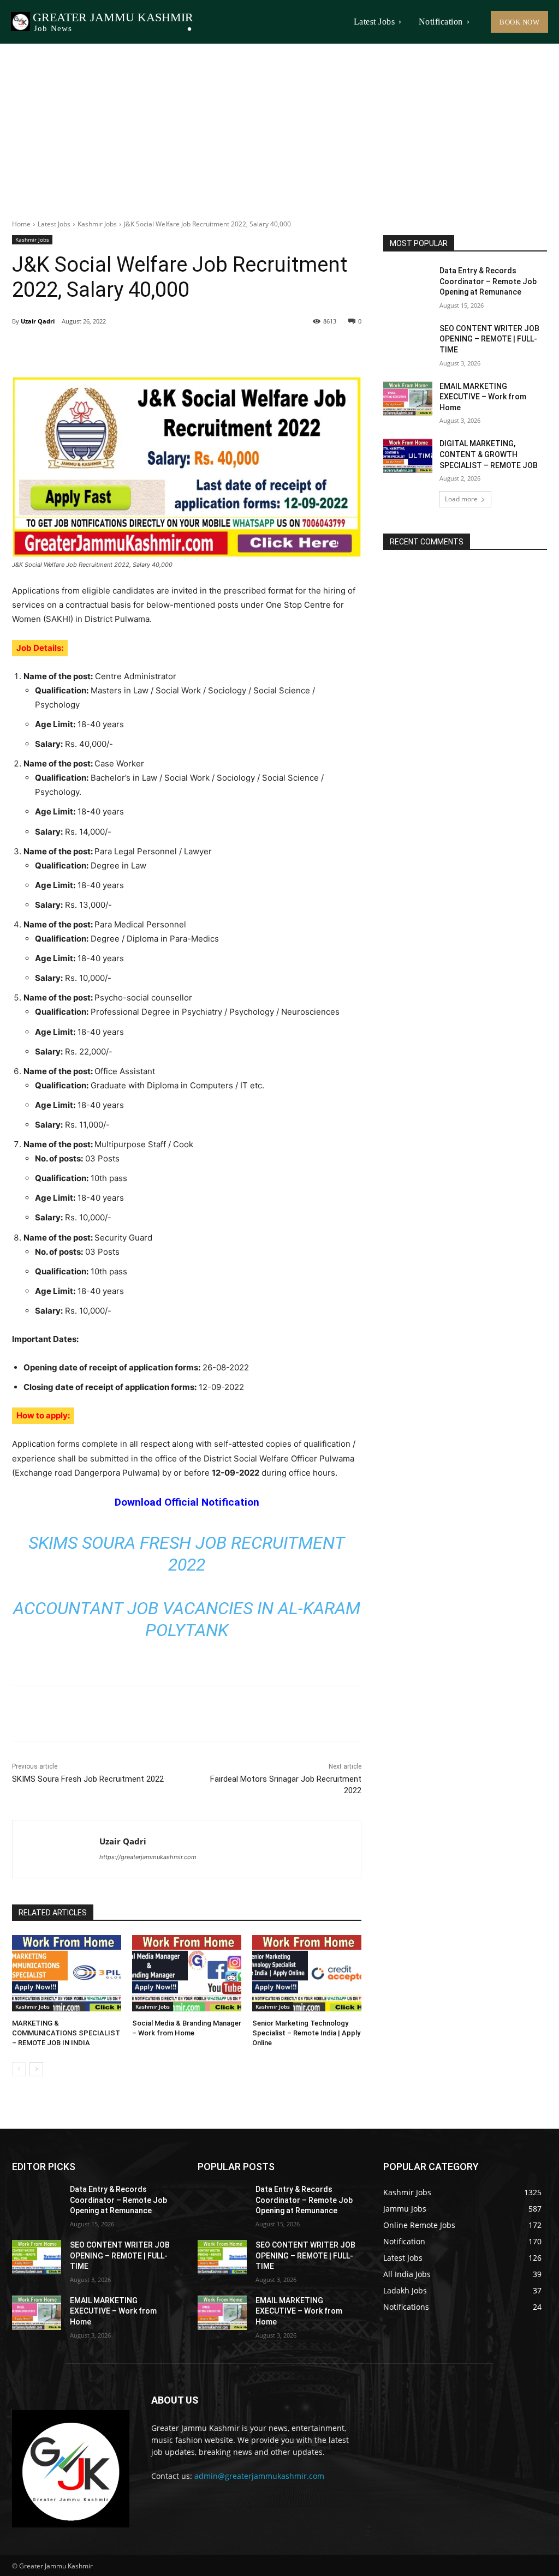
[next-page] (36, 2069)
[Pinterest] (138, 349)
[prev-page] (19, 2069)
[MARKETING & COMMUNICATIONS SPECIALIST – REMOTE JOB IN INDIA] (67, 1973)
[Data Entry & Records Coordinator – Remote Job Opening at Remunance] (408, 283)
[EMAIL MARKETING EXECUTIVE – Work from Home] (408, 399)
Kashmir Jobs (97, 224)
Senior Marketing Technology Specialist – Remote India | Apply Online (306, 2033)
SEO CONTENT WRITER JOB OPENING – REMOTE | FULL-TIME (489, 339)
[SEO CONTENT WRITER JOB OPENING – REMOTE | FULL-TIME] (408, 341)
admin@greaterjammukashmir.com (259, 2476)
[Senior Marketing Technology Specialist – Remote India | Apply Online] (307, 1973)
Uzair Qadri (38, 321)
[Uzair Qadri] (56, 1849)
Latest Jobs (54, 224)
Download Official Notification (187, 1502)
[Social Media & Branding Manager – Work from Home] (187, 1973)
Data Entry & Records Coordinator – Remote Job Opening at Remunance (488, 281)
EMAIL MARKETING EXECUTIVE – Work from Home (483, 397)
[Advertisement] (279, 125)
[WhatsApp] (163, 349)
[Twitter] (112, 349)
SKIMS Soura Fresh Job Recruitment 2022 (88, 1779)
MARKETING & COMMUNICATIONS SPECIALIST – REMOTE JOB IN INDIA (66, 2033)
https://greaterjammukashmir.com (148, 1857)
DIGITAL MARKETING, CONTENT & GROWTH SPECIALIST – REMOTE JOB (489, 454)
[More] (188, 349)
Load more (461, 499)
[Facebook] (87, 349)
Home (21, 224)
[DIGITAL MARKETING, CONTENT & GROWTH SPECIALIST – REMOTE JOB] (408, 456)
